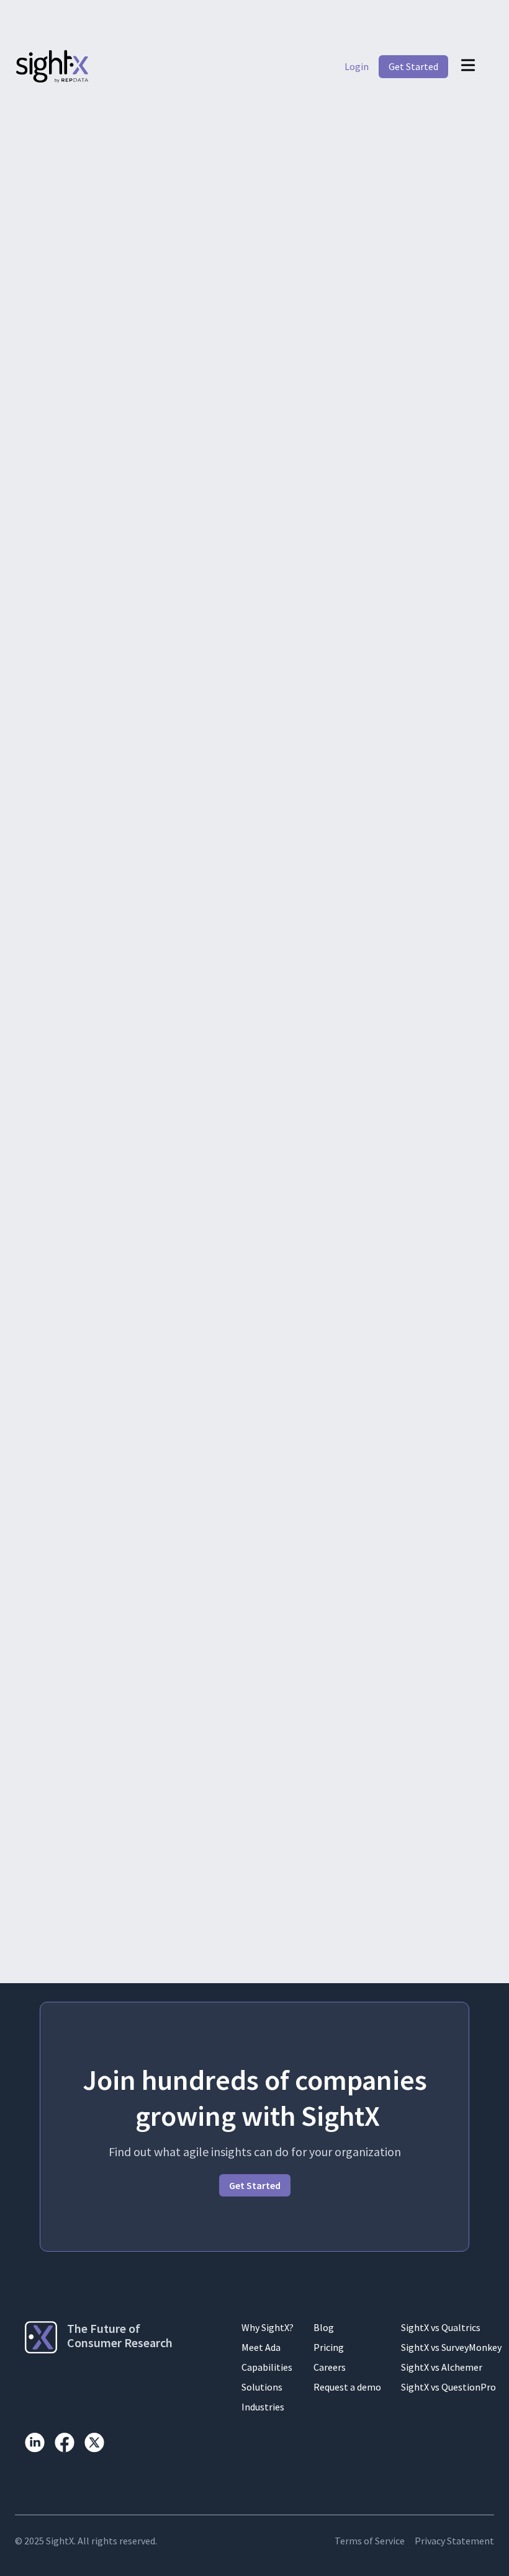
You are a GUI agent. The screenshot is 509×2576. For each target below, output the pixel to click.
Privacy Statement (454, 2541)
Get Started (413, 66)
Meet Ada (261, 2347)
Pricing (329, 2347)
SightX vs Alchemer (442, 2367)
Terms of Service (370, 2541)
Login (357, 66)
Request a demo (347, 2387)
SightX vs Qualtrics (441, 2327)
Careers (330, 2367)
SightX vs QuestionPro (448, 2387)
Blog (324, 2327)
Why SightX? (268, 2327)
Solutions (262, 2387)
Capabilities (267, 2367)
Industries (263, 2407)
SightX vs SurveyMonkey (451, 2347)
